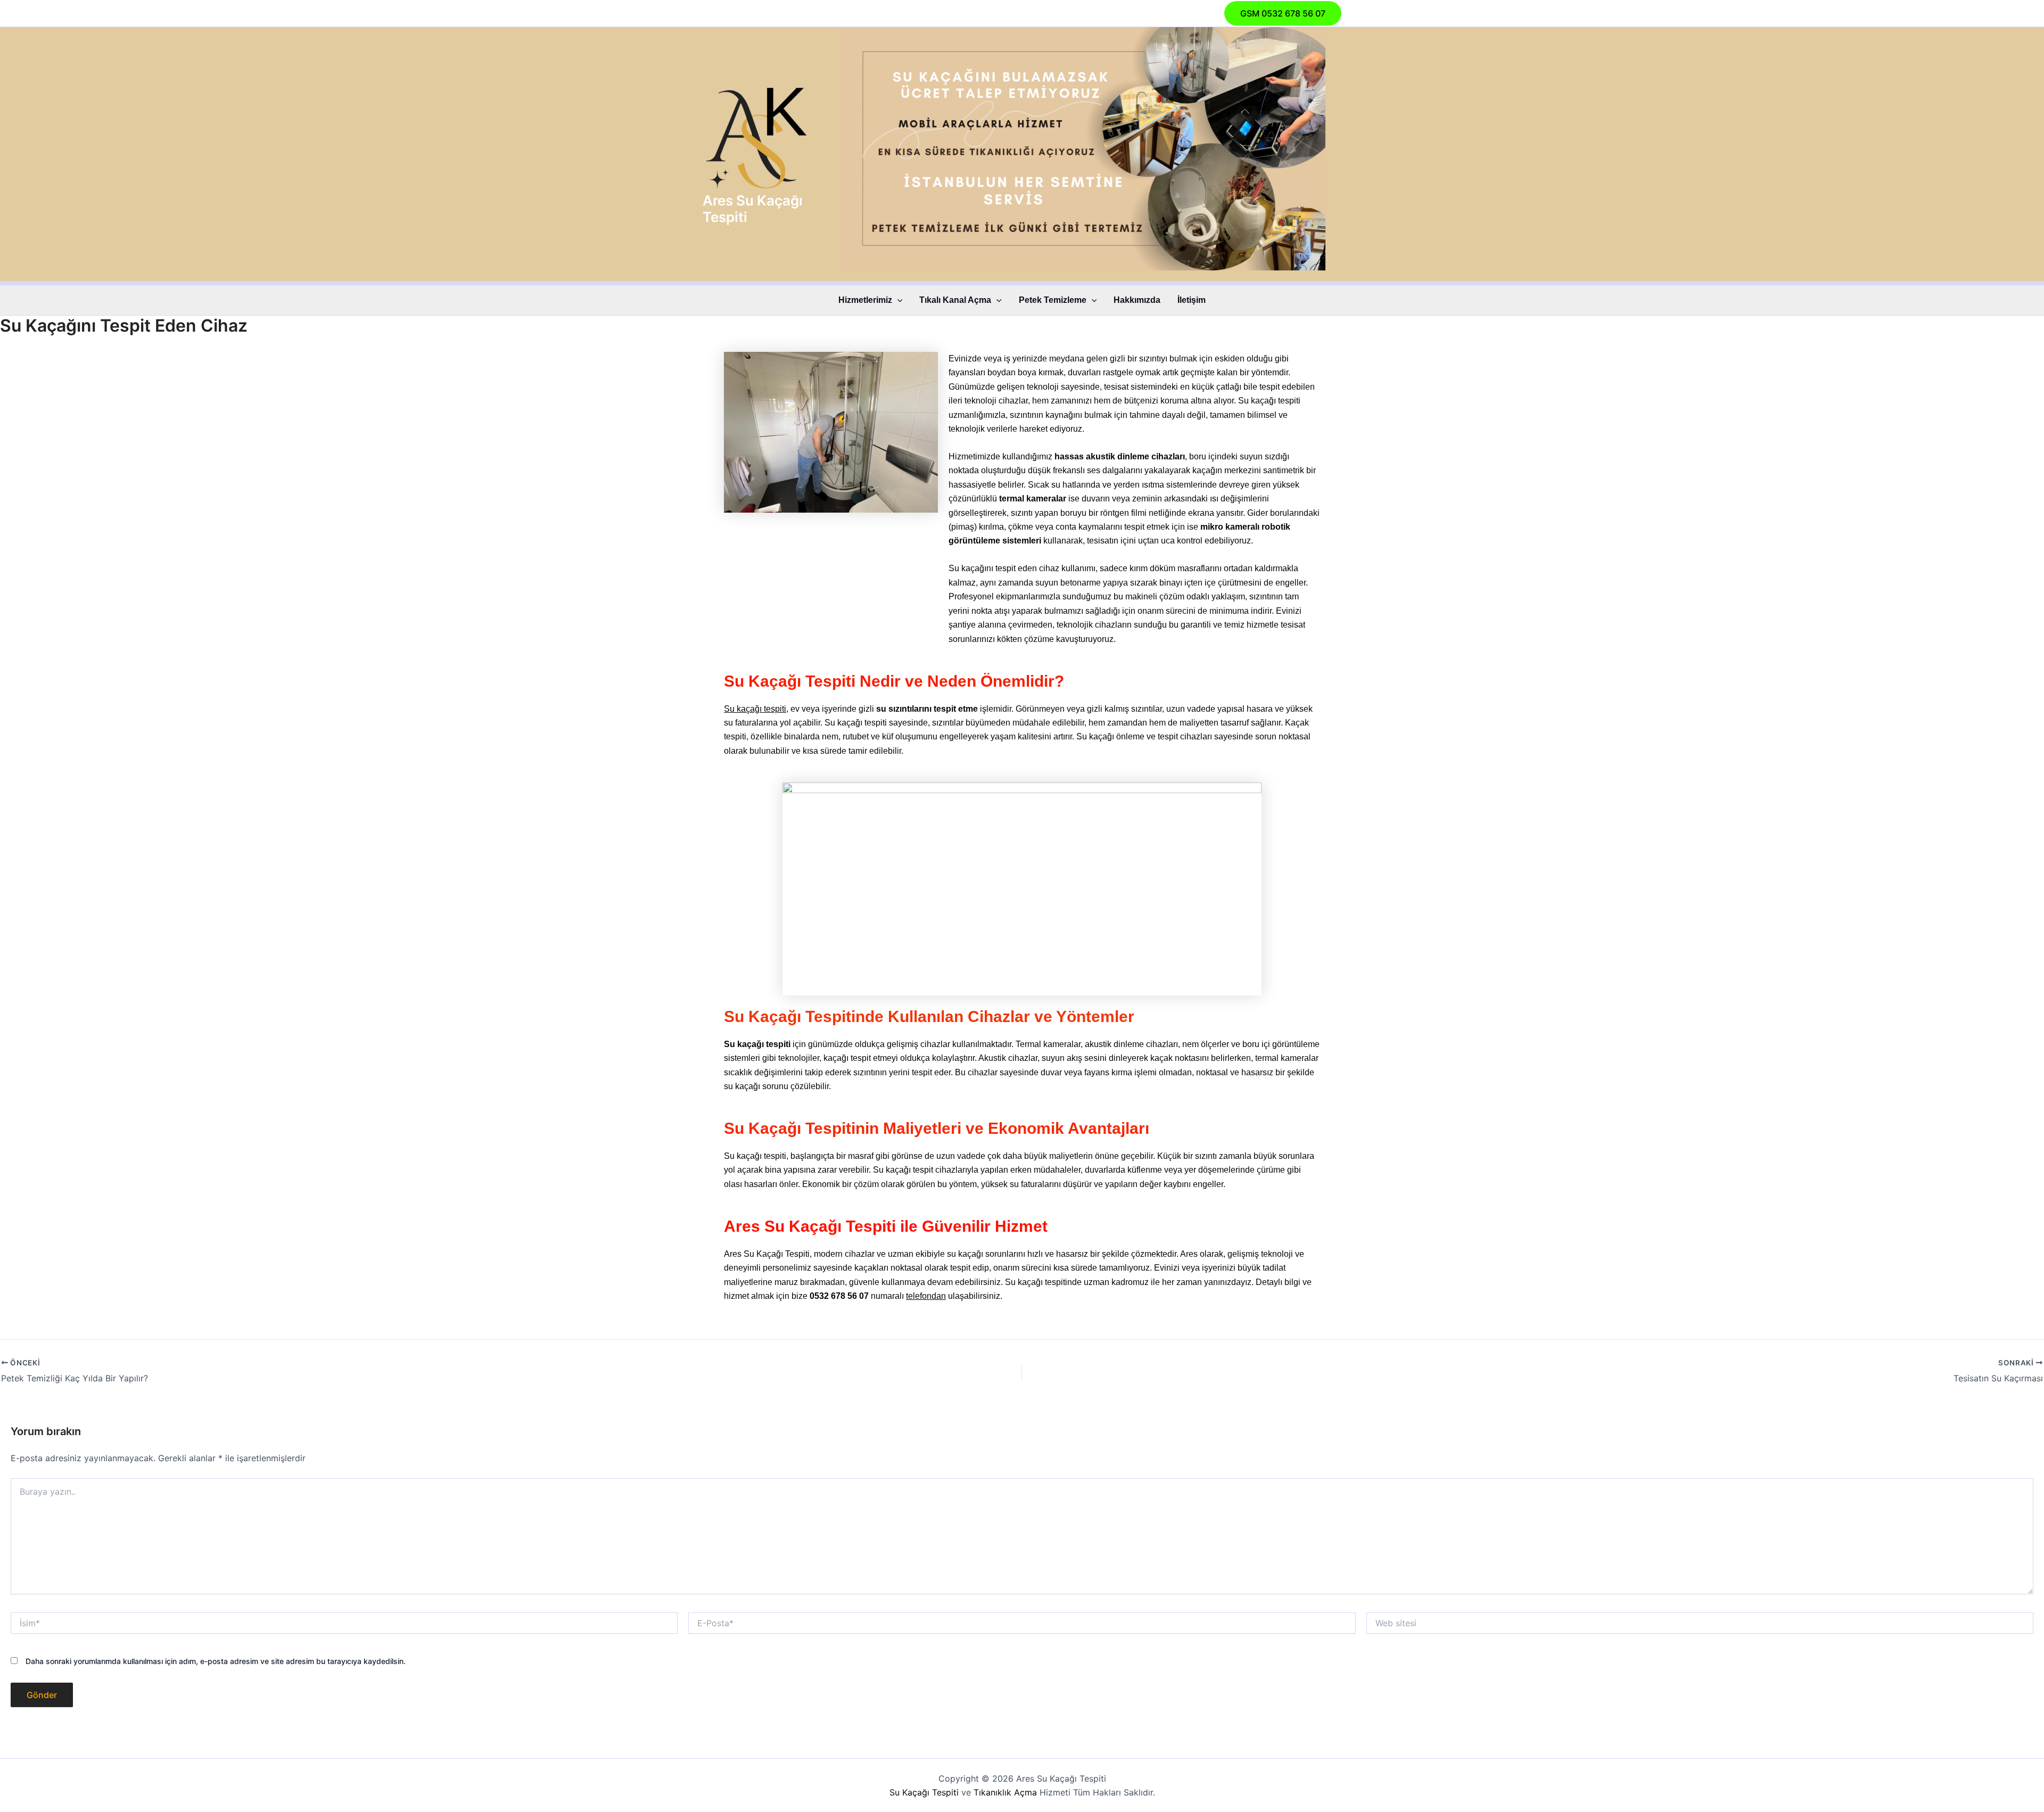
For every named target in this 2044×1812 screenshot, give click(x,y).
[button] (1283, 13)
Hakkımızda (1137, 300)
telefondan (926, 1296)
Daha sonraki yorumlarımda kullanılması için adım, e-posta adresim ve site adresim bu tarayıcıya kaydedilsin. (216, 1661)
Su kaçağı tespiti (755, 709)
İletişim (1192, 300)
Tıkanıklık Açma (1005, 1792)
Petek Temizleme (1053, 300)
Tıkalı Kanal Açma (955, 300)
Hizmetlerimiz (865, 300)
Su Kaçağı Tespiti (924, 1792)
